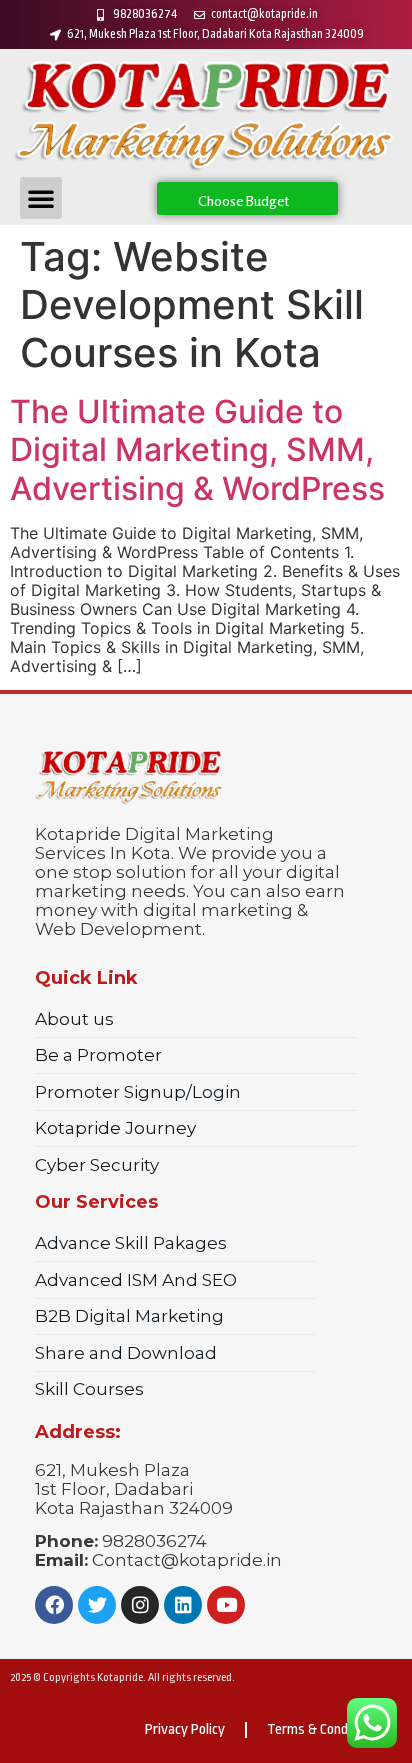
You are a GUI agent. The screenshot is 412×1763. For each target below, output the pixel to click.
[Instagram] (140, 1605)
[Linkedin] (183, 1605)
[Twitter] (97, 1605)
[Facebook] (54, 1605)
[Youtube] (226, 1605)
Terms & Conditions (324, 1729)
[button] (41, 198)
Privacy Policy (185, 1729)
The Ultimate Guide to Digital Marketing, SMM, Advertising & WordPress (197, 450)
